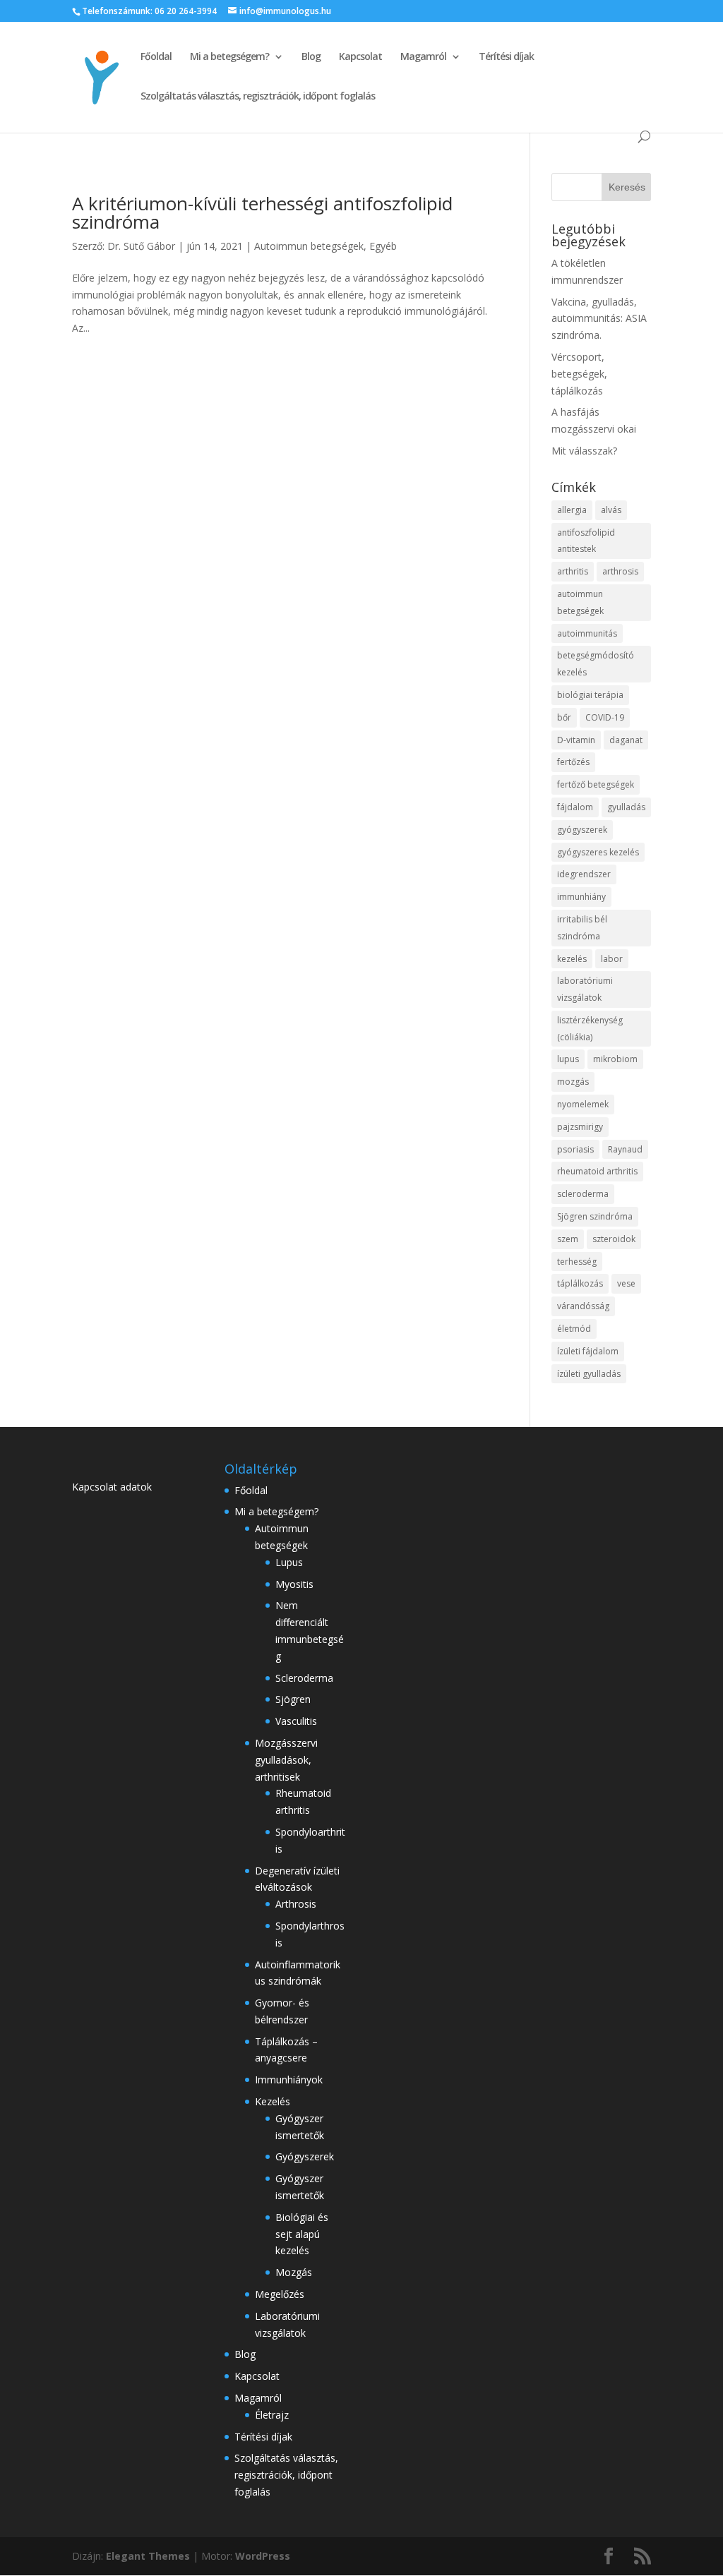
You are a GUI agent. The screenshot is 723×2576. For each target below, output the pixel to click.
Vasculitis (296, 1721)
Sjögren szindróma (595, 1216)
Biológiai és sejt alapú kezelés (302, 2234)
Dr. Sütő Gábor (141, 246)
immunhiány (581, 897)
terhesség (577, 1262)
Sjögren (293, 1699)
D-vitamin (576, 740)
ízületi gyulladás (589, 1374)
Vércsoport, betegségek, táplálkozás (579, 374)
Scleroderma (304, 1678)
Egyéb (383, 246)
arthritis (573, 571)
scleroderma (583, 1194)
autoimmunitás (587, 633)
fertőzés (573, 762)
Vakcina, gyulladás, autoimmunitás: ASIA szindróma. (599, 319)
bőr (564, 717)
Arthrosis (296, 1904)
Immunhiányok (289, 2080)
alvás (611, 510)
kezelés (572, 959)
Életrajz (272, 2415)
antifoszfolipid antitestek (586, 541)
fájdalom (575, 807)
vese (626, 1283)
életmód (574, 1329)
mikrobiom (615, 1059)
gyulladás (626, 807)
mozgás (573, 1082)
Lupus (289, 1562)
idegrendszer (584, 874)
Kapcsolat (360, 57)
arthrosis (620, 571)
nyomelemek (583, 1104)
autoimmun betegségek (580, 602)
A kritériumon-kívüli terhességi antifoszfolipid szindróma (262, 212)
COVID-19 (605, 717)
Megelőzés (280, 2294)
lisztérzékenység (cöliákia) (590, 1029)
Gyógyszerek (305, 2156)
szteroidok (614, 1239)
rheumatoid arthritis (597, 1171)
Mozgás (294, 2272)
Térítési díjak (506, 57)
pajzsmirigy (580, 1127)
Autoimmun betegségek (309, 246)
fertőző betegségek (596, 784)
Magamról (423, 57)
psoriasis (575, 1149)
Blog (311, 57)
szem (568, 1239)
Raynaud (625, 1149)
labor (612, 959)
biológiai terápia (590, 695)
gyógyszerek (582, 830)
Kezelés (273, 2101)
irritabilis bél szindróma (582, 928)
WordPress (263, 2556)
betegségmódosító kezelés (596, 664)
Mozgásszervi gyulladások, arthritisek (286, 1760)
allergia (572, 510)
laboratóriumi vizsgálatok (585, 989)
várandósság (583, 1306)
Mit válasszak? (584, 451)
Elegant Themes (148, 2556)
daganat (626, 740)
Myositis (294, 1584)
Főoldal (156, 57)
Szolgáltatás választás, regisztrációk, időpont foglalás (258, 97)
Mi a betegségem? (229, 57)
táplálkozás (580, 1283)
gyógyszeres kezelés (598, 852)
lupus (568, 1059)
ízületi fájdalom (588, 1351)
